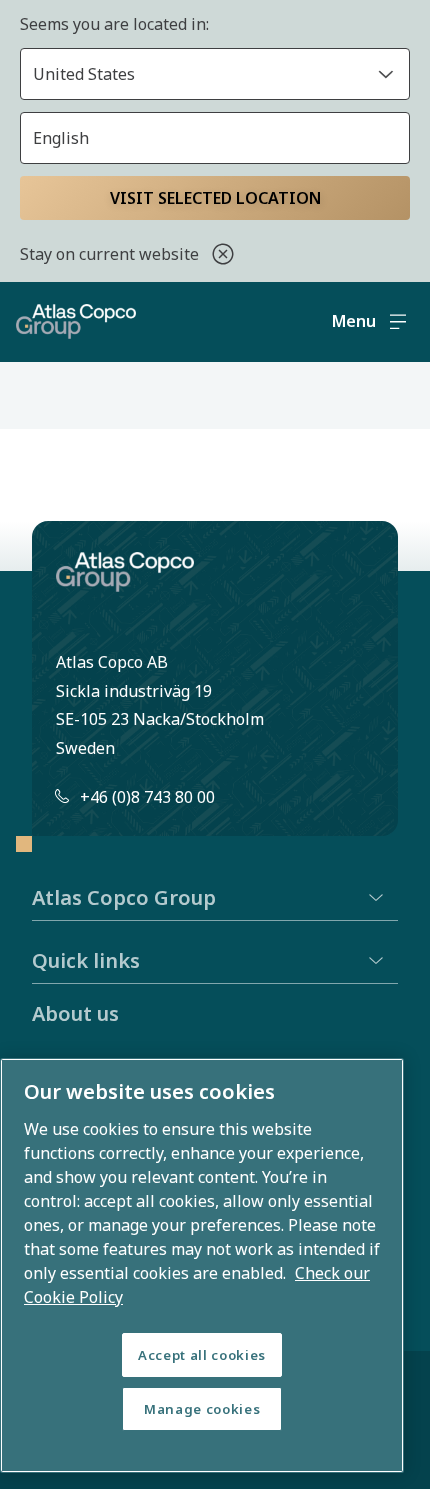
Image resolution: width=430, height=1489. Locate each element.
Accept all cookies (202, 1355)
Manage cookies (202, 1409)
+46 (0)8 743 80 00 (147, 797)
